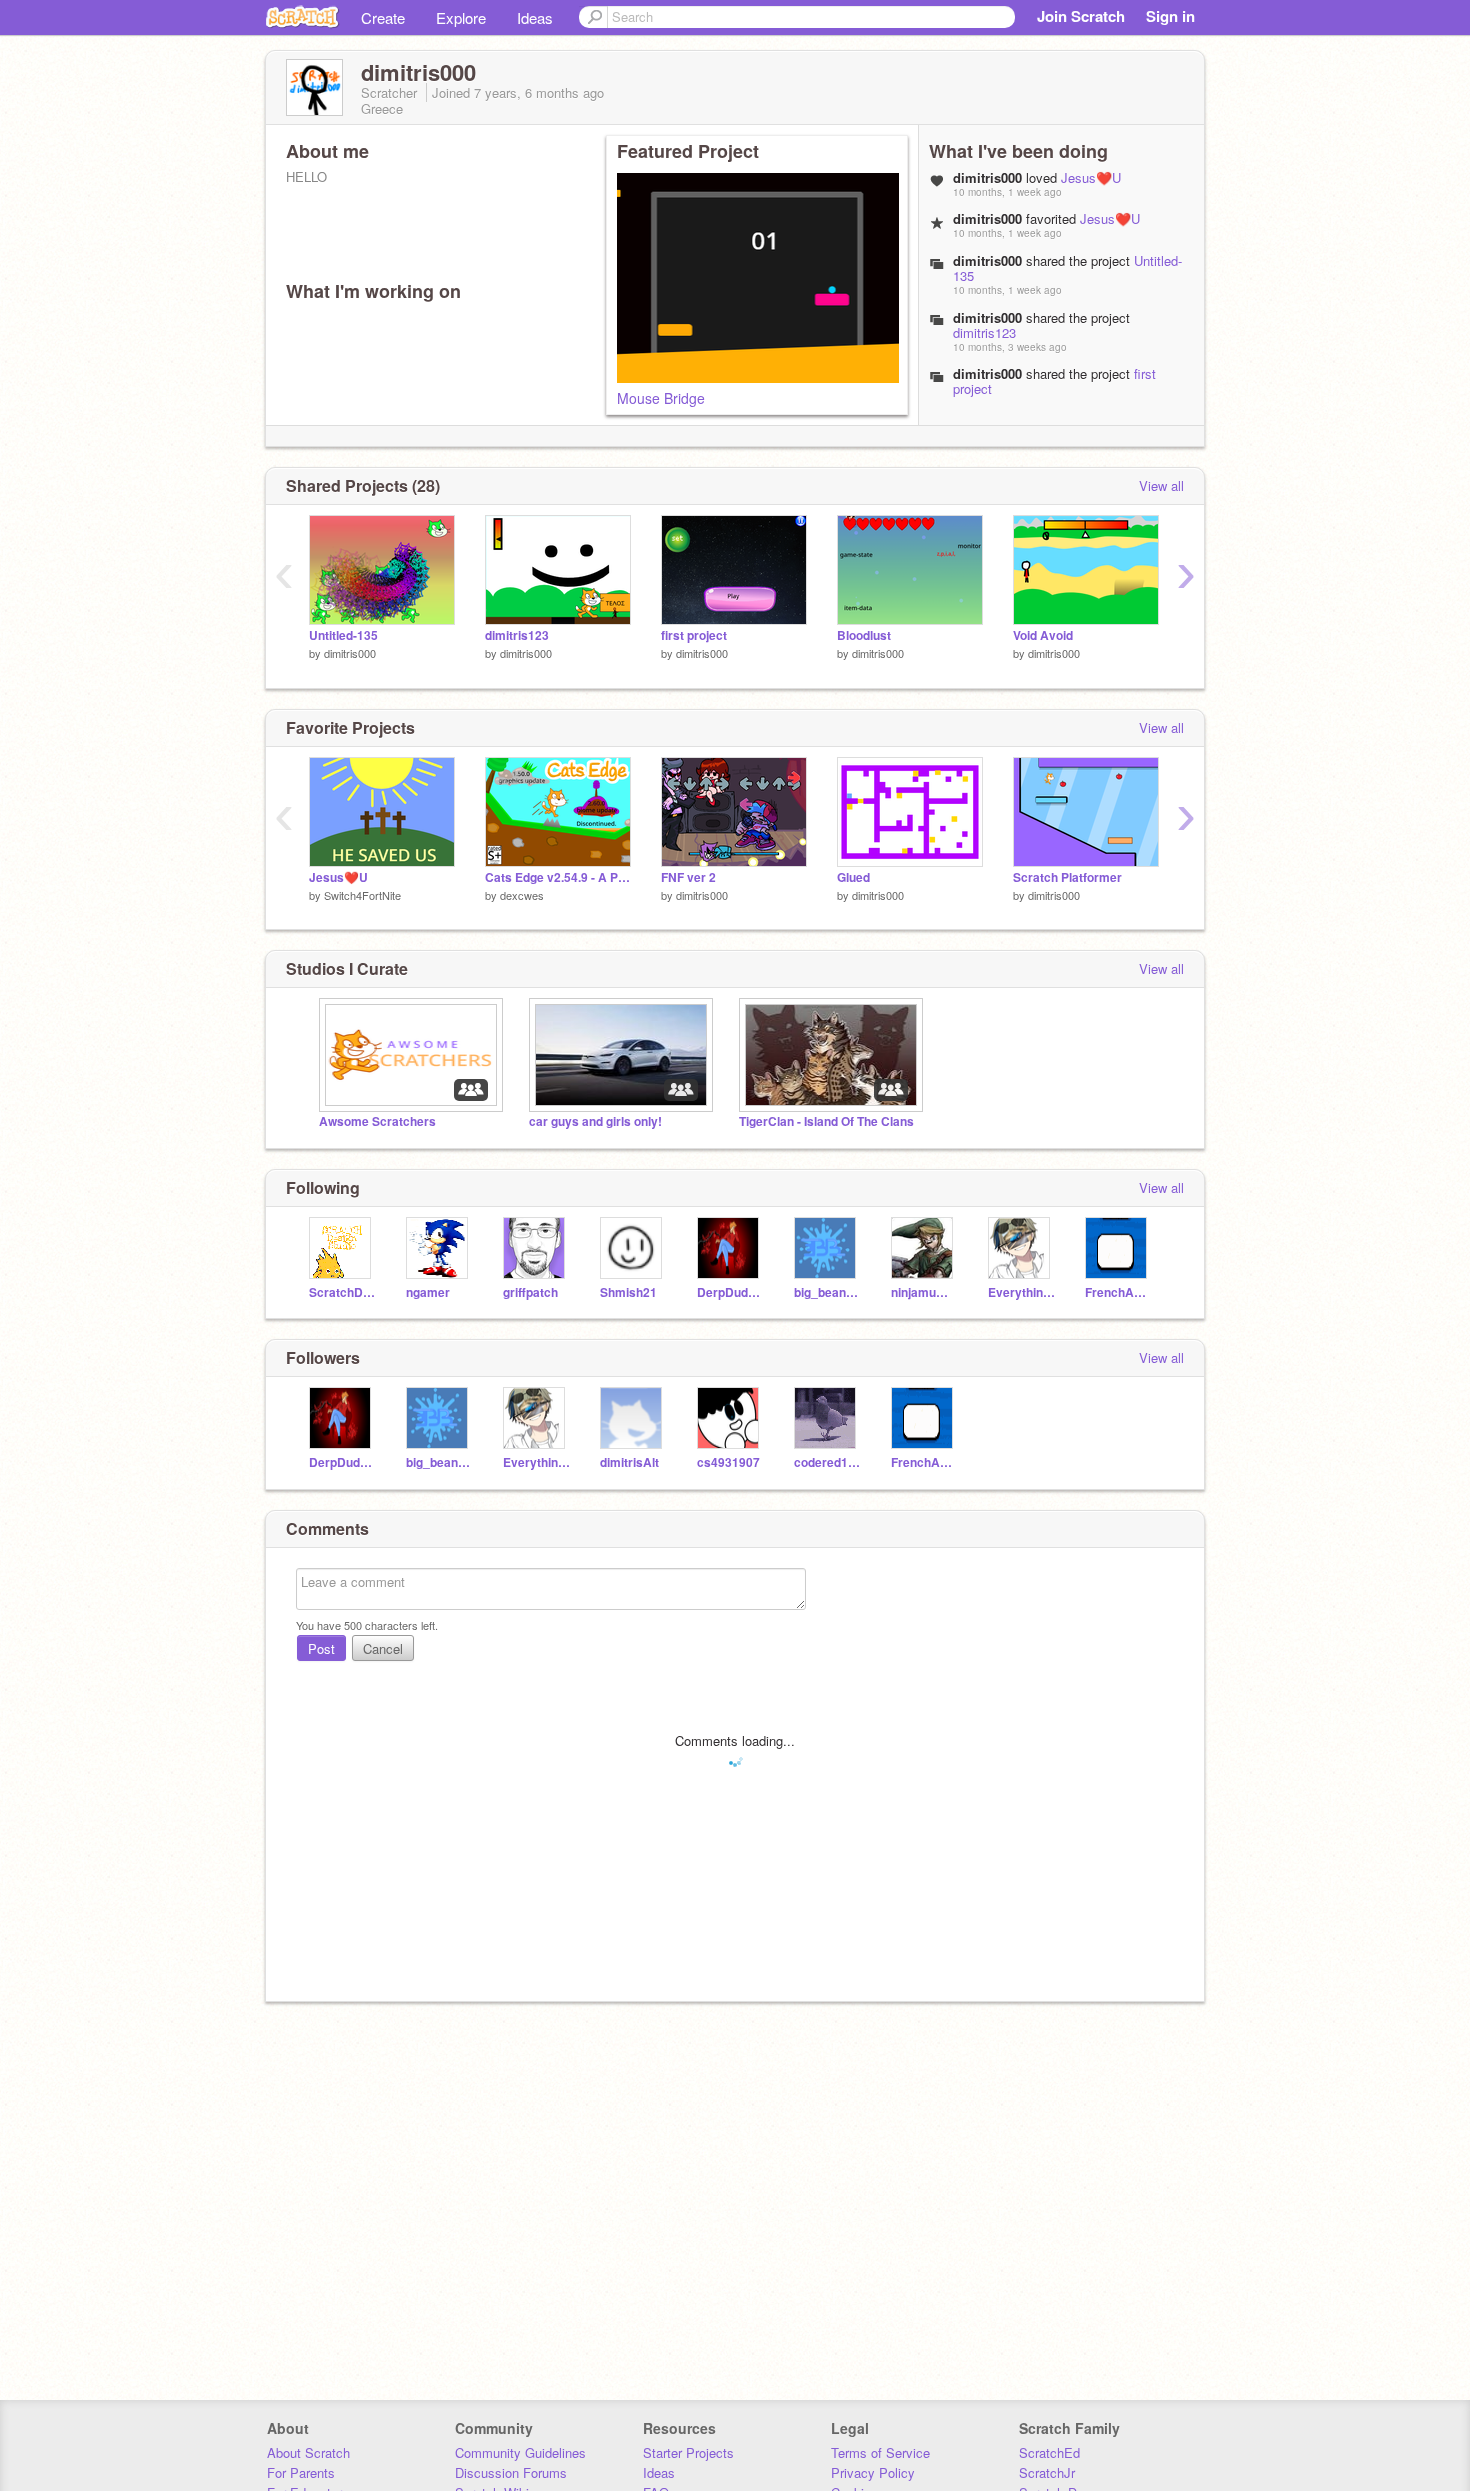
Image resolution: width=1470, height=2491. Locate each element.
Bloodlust (864, 635)
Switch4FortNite (362, 895)
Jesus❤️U (1091, 177)
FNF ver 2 (688, 877)
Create (383, 17)
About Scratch (308, 2452)
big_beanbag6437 (827, 1292)
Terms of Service (880, 2452)
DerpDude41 (730, 1292)
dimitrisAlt (629, 1462)
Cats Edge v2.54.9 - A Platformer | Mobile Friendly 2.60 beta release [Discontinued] (558, 877)
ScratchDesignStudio (342, 1292)
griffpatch (530, 1292)
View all (1161, 485)
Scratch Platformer (1067, 877)
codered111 (827, 1462)
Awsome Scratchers (377, 1121)
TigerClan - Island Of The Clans (826, 1121)
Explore (461, 17)
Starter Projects (688, 2452)
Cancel (383, 1648)
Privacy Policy (873, 2472)
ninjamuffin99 (924, 1292)
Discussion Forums (511, 2472)
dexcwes (522, 895)
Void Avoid (1043, 635)
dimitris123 (984, 332)
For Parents (301, 2472)
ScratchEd (1049, 2452)
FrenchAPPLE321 (1118, 1292)
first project (694, 635)
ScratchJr (1047, 2472)
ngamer (428, 1292)
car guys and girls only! (595, 1121)
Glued (853, 877)
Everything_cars (1021, 1292)
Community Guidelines (520, 2452)
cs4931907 (728, 1462)
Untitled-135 (343, 635)
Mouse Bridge (661, 398)
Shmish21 (628, 1292)
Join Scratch (1081, 16)
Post (321, 1648)
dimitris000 (350, 653)
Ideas (535, 17)
